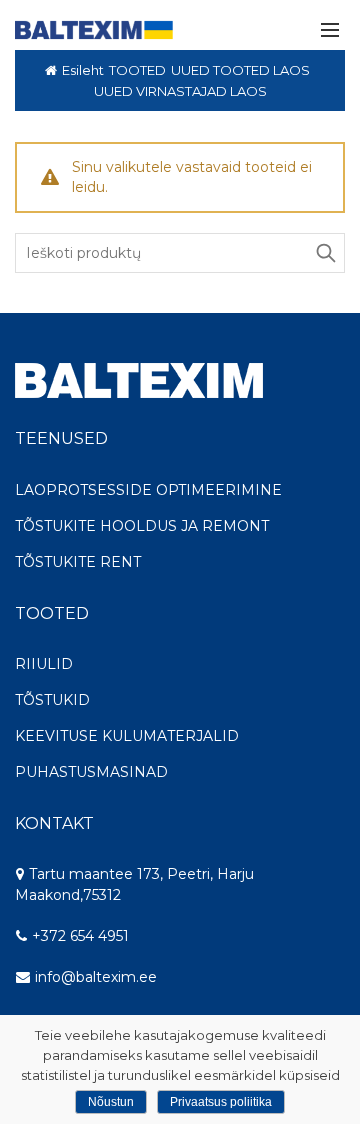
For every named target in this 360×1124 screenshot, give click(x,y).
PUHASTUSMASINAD (91, 772)
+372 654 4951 (78, 936)
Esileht (83, 70)
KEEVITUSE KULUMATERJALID (127, 736)
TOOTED (137, 70)
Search (325, 253)
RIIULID (44, 664)
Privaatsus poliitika (221, 1102)
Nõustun (111, 1102)
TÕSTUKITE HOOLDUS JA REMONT (142, 526)
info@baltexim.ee (96, 977)
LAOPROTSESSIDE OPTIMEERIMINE (148, 490)
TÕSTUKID (52, 700)
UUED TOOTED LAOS (240, 70)
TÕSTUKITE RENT (78, 562)
